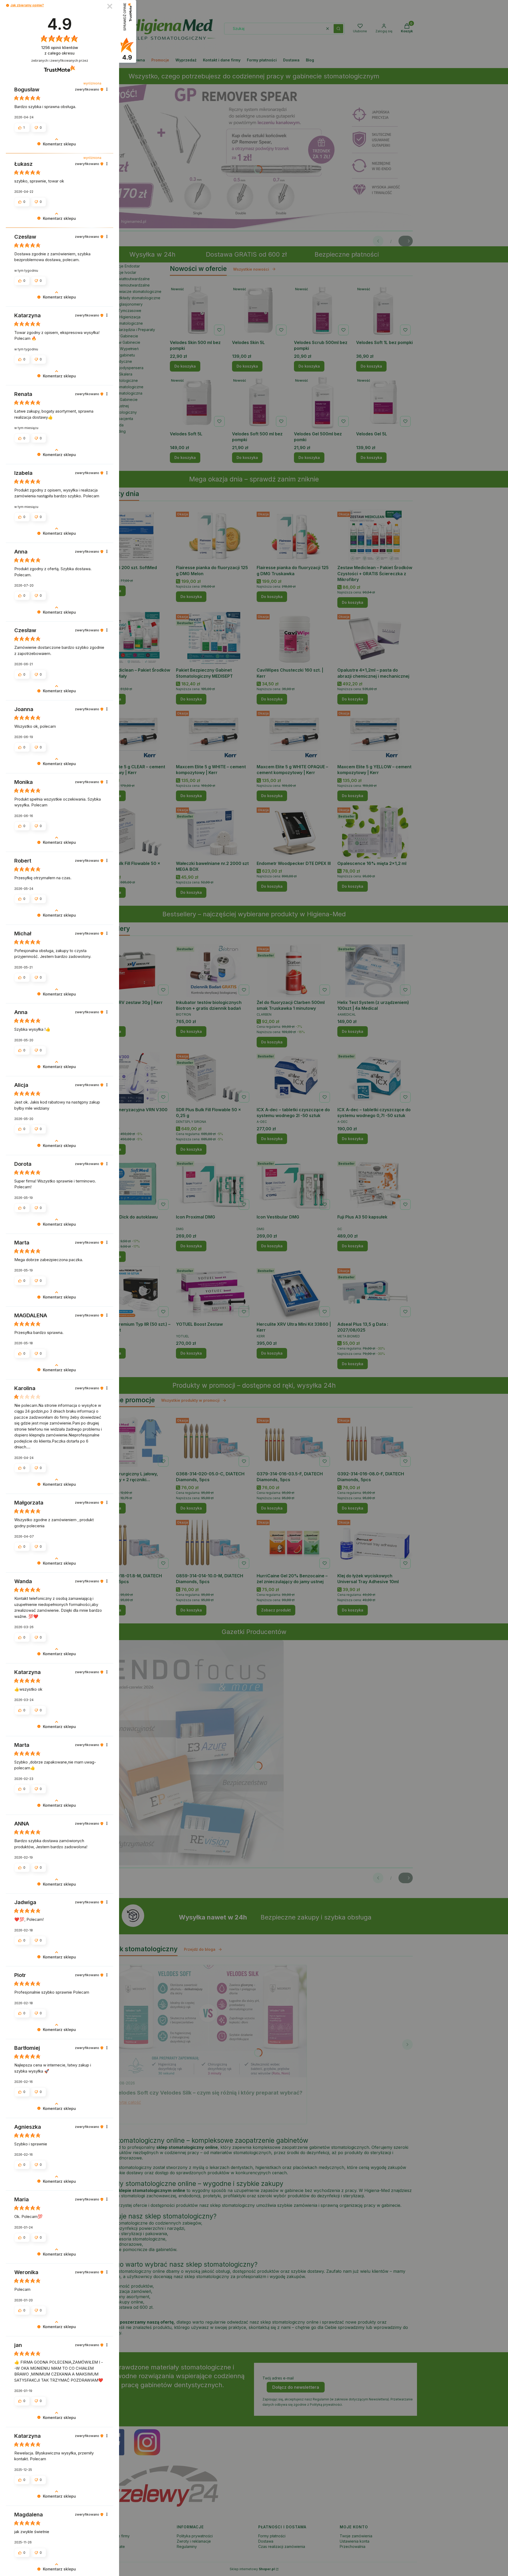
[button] (8, 5)
